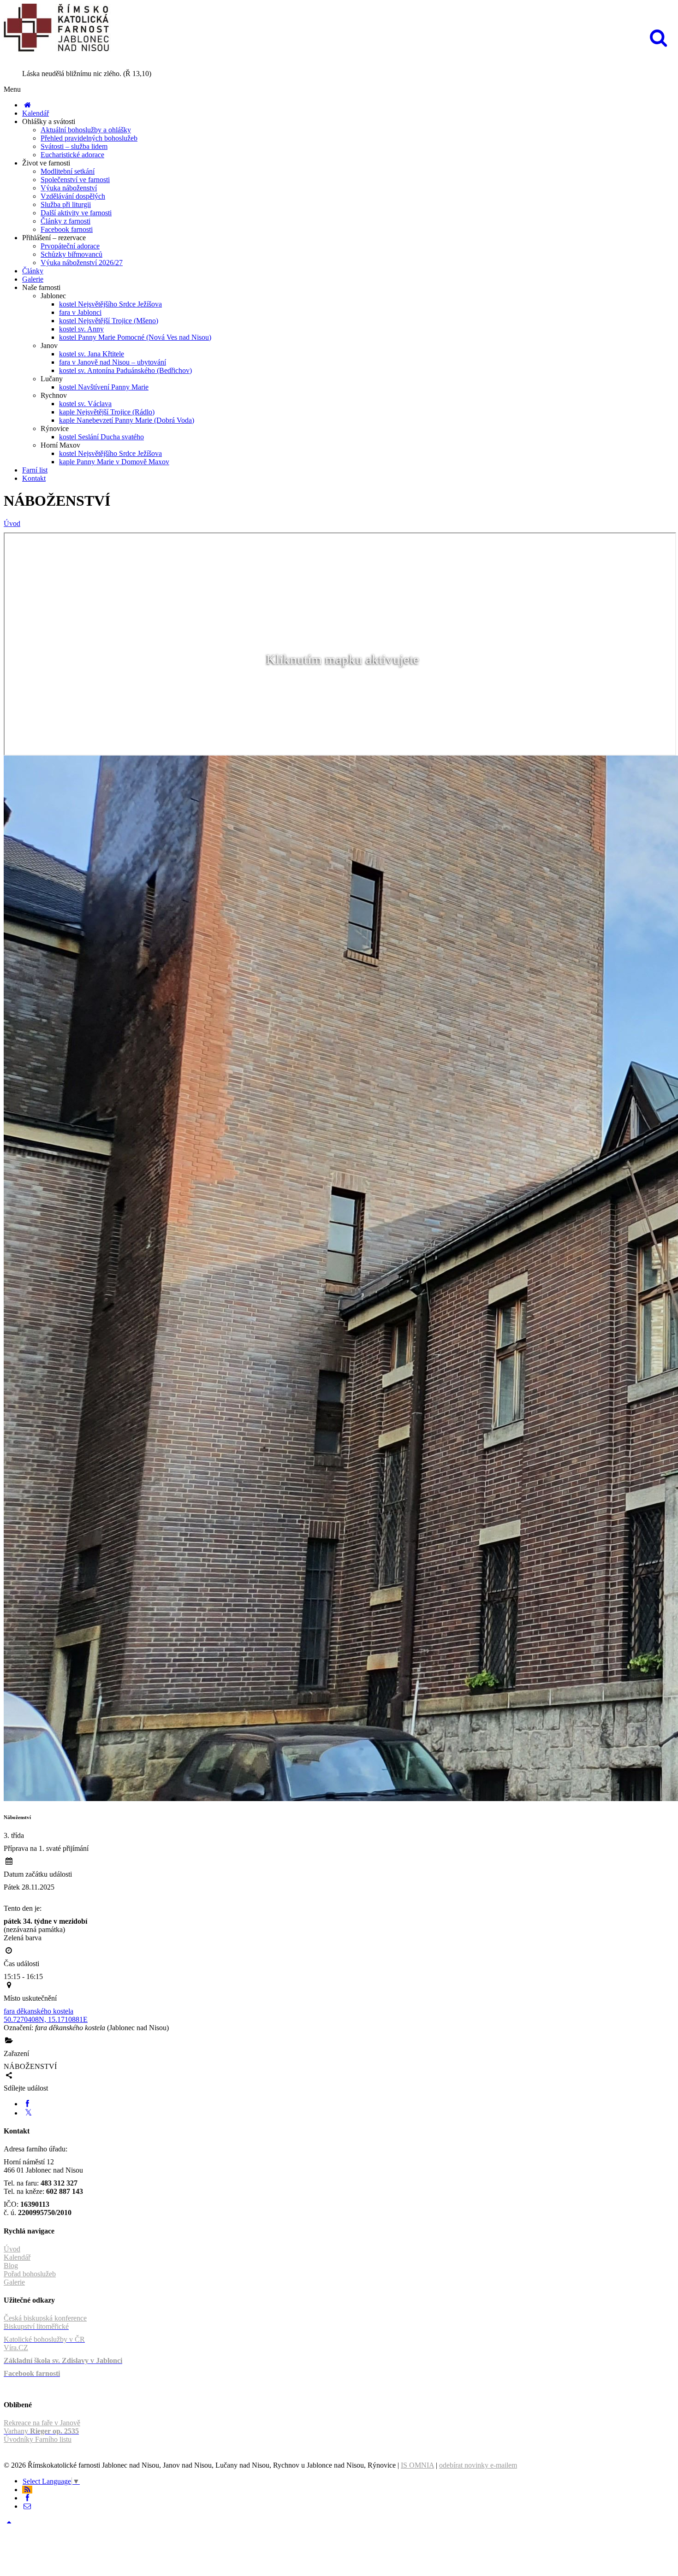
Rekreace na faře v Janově (42, 2423)
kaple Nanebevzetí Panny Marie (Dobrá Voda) (127, 420)
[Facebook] (27, 2104)
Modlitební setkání (68, 171)
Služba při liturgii (66, 204)
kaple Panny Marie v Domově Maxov (114, 462)
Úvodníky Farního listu (38, 2439)
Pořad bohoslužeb (30, 2274)
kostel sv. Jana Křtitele (92, 354)
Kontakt (34, 478)
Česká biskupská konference (45, 2318)
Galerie (33, 279)
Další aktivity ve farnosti (76, 213)
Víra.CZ (16, 2348)
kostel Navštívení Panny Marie (104, 387)
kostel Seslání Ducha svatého (101, 437)
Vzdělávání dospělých (73, 196)
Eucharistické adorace (72, 155)
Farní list (35, 470)
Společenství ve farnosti (75, 180)
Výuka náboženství (69, 188)
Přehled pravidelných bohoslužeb (89, 138)
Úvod (12, 523)
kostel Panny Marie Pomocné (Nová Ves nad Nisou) (135, 337)
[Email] (27, 2506)
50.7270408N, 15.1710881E (46, 2019)
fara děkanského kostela (39, 2011)
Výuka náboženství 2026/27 (82, 263)
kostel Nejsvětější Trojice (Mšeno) (109, 321)
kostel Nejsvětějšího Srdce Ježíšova (110, 304)
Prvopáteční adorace (70, 246)
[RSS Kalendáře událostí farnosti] (27, 2490)
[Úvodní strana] (27, 105)
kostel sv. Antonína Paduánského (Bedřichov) (125, 370)
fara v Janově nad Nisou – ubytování (113, 362)
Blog (11, 2266)
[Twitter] (28, 2113)
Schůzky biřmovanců (71, 254)
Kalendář (36, 113)
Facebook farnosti (67, 229)
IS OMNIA (417, 2465)
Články (33, 271)
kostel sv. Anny (81, 329)
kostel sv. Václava (85, 404)
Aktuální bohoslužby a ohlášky (86, 130)
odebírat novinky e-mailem (478, 2465)
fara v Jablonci (80, 312)
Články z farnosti (65, 221)
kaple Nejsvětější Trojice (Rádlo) (107, 412)
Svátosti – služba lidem (74, 146)
